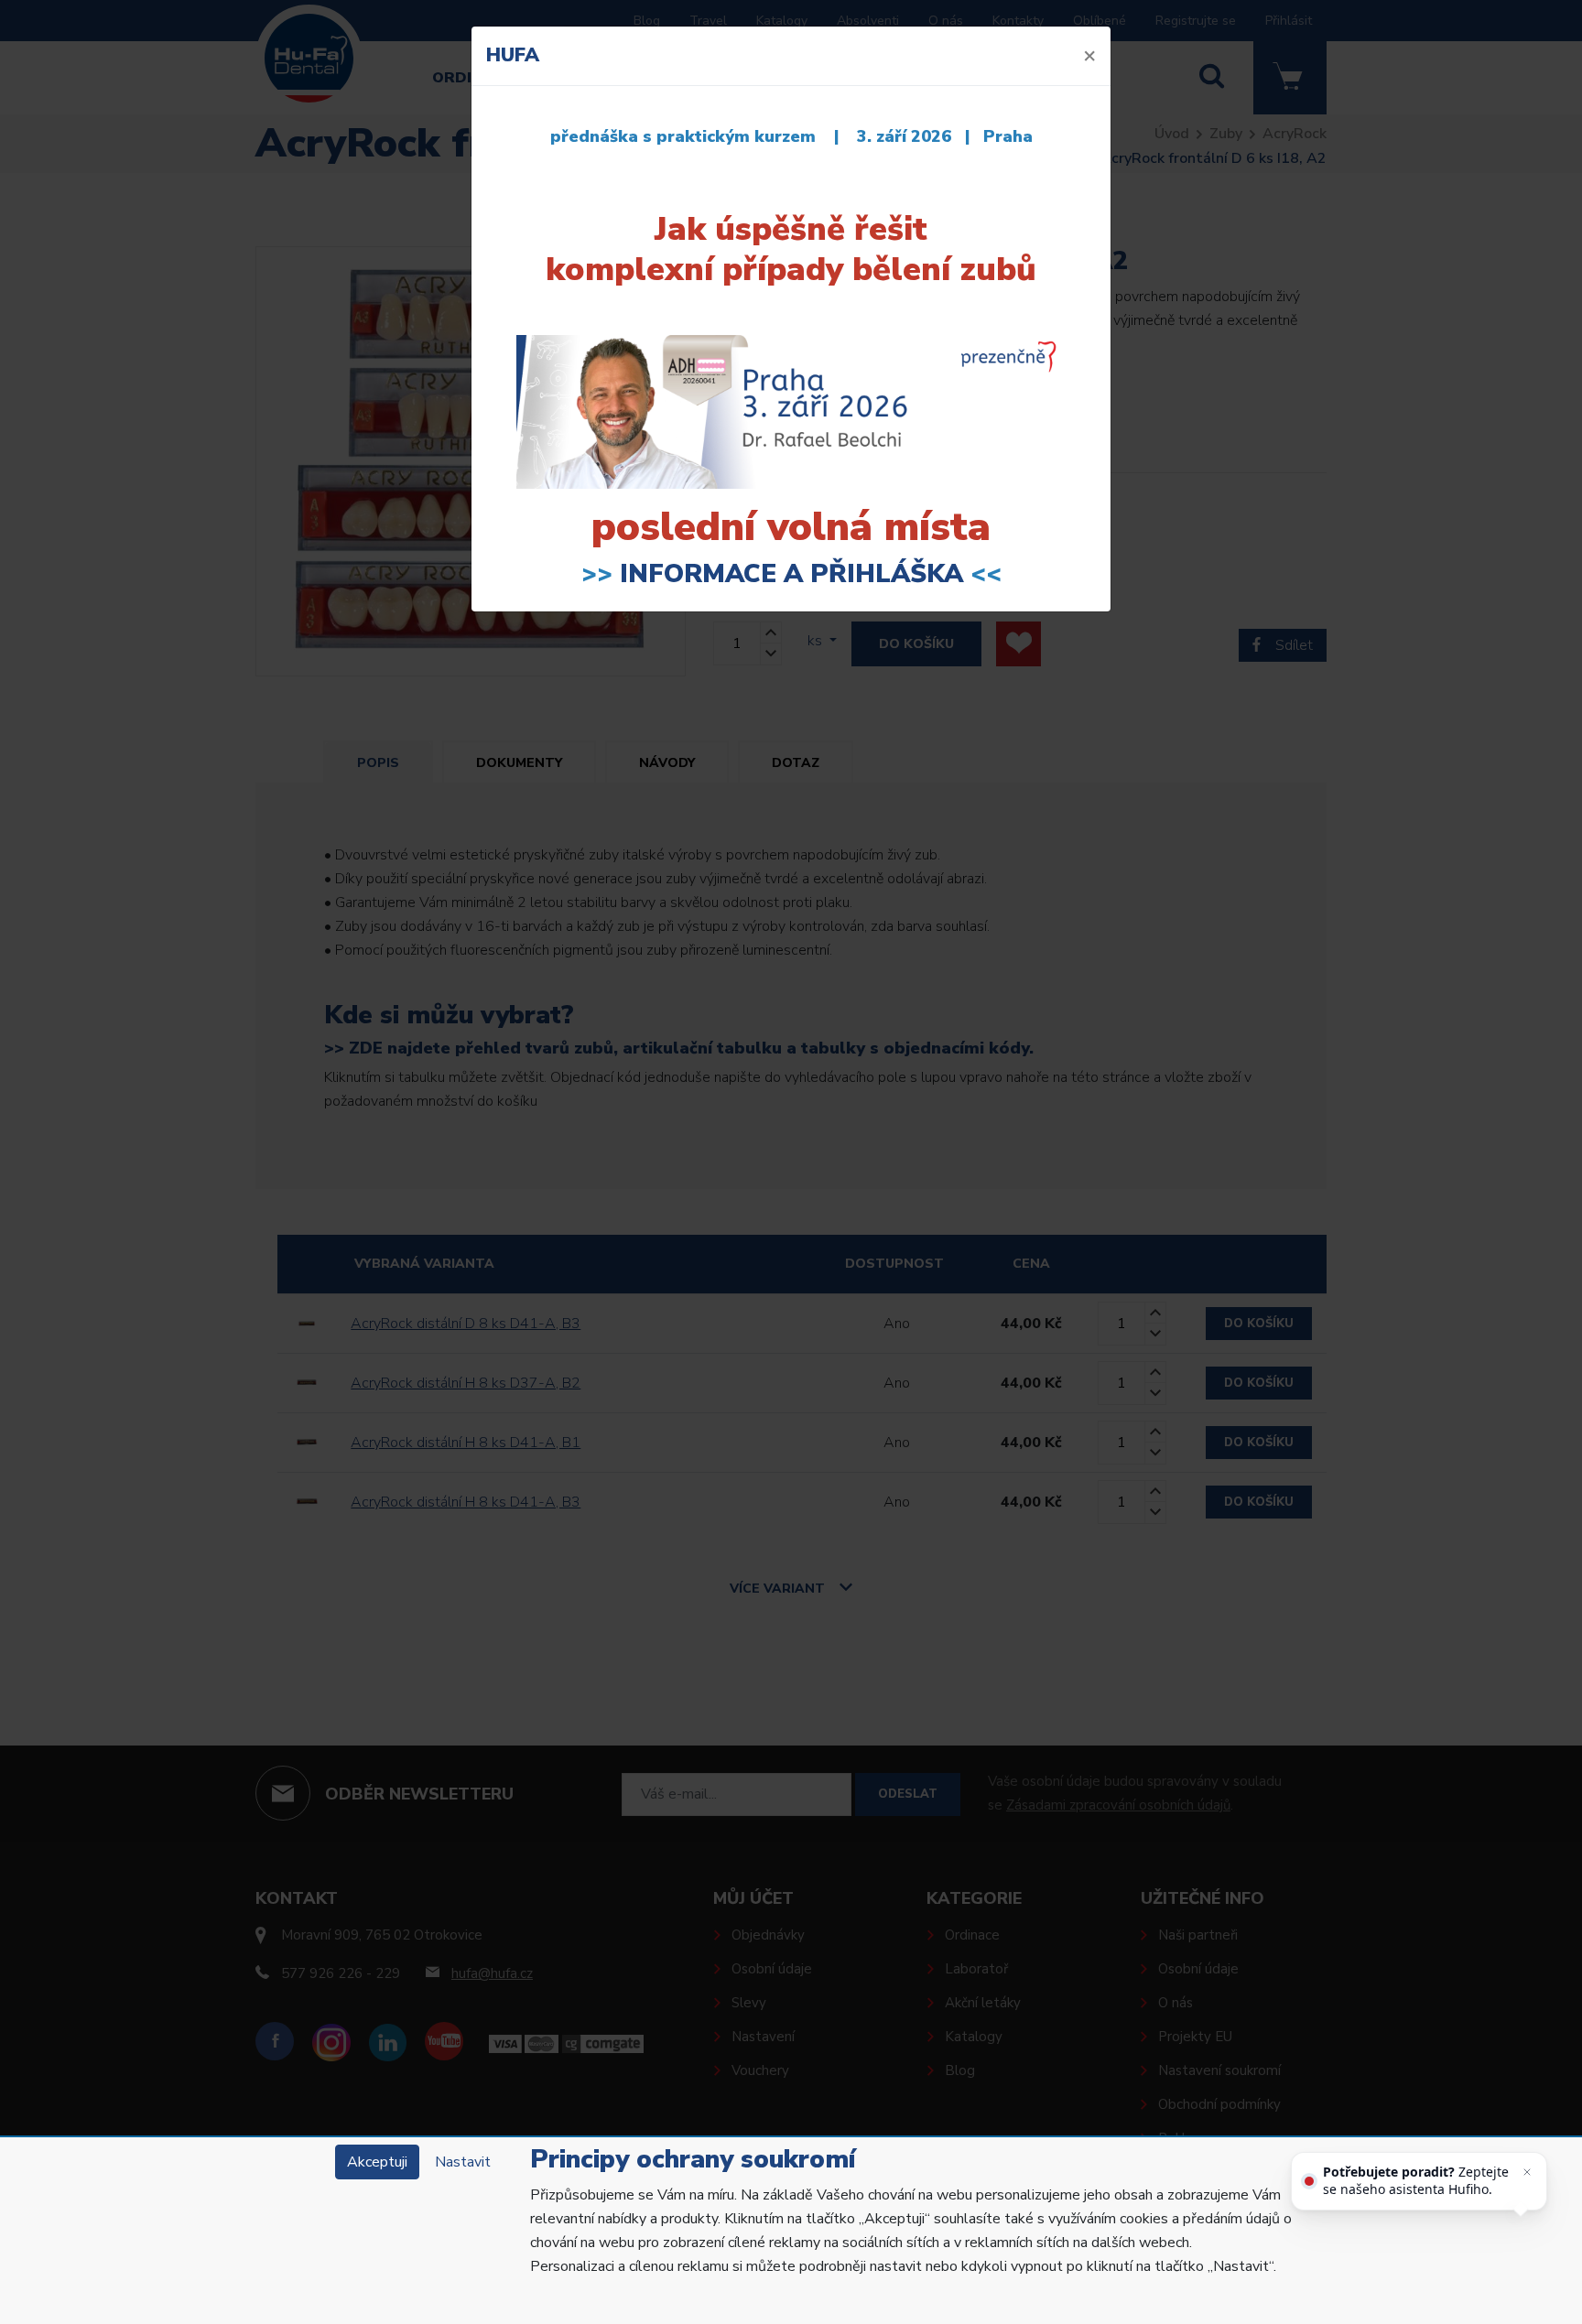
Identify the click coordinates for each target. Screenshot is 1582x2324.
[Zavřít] (1527, 2172)
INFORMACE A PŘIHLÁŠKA (791, 574)
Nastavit (463, 2162)
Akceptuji (377, 2162)
